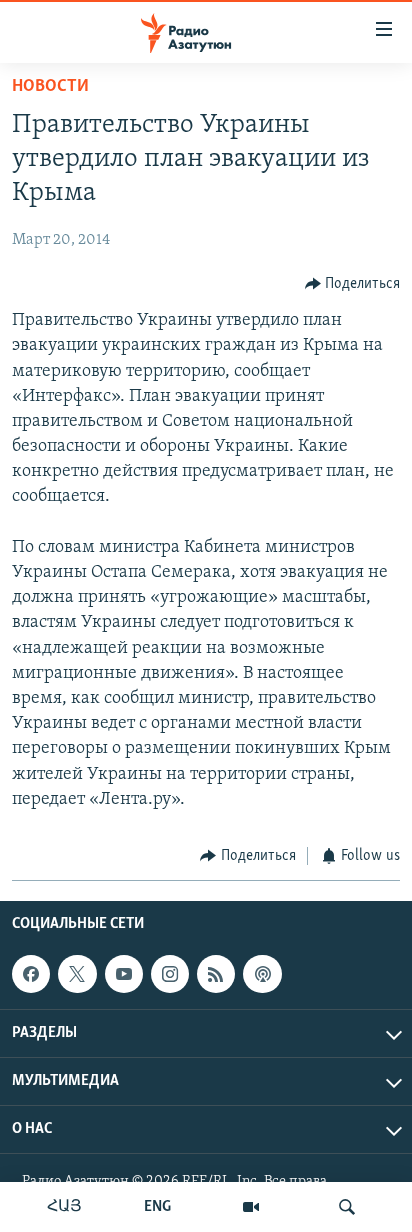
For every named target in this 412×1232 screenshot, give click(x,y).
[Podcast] (262, 974)
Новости (50, 87)
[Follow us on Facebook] (31, 974)
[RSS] (216, 974)
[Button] (353, 284)
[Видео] (251, 1207)
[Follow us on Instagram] (170, 974)
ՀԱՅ (64, 1207)
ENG (157, 1207)
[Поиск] (347, 1207)
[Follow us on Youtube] (124, 974)
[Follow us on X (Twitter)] (77, 974)
